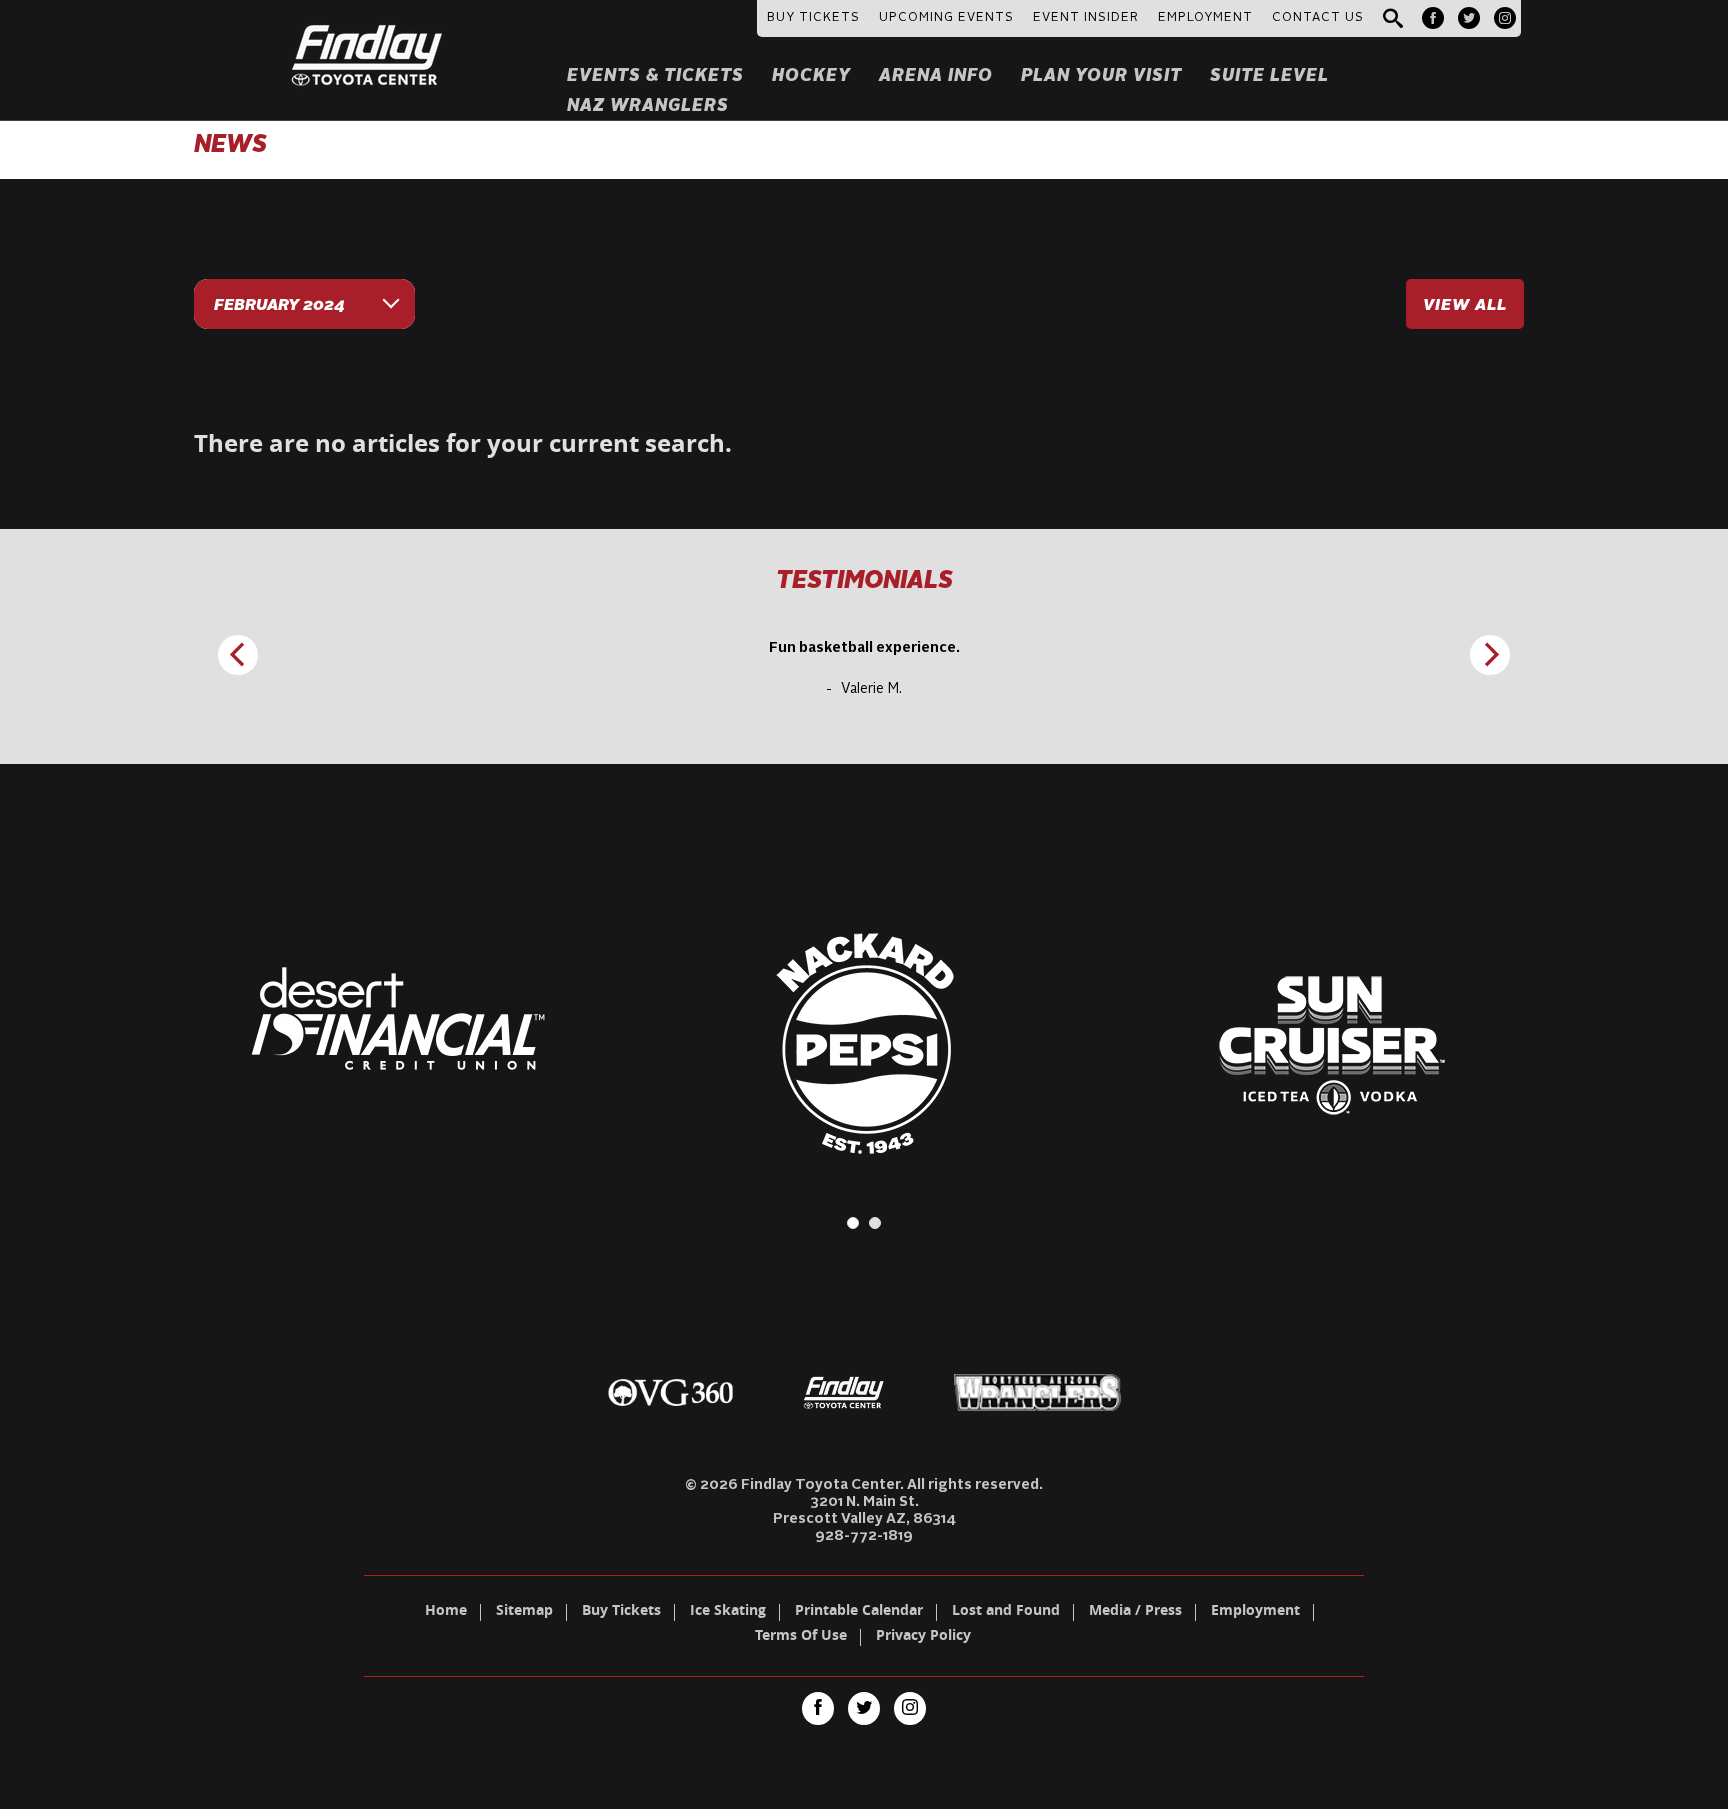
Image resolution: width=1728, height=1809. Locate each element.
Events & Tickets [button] (655, 76)
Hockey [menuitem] (811, 76)
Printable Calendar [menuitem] (859, 1612)
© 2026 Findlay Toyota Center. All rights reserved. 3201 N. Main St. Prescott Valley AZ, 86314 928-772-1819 (864, 1510)
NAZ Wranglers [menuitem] (648, 106)
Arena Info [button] (936, 76)
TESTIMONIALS (864, 582)
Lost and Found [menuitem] (1006, 1612)
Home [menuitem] (446, 1612)
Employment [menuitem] (1255, 1612)
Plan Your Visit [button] (1101, 76)
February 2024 (279, 306)
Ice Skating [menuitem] (728, 1612)
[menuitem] (1433, 18)
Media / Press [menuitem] (1135, 1612)
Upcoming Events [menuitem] (946, 18)
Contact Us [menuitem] (1318, 18)
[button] (1393, 19)
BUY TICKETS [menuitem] (813, 18)
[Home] (367, 31)
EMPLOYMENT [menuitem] (1205, 18)
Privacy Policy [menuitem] (923, 1637)
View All (1465, 306)
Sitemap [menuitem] (524, 1612)
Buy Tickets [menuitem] (621, 1612)
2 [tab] (875, 1223)
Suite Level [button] (1269, 76)
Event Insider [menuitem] (1086, 18)
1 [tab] (853, 1223)
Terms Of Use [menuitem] (801, 1637)
